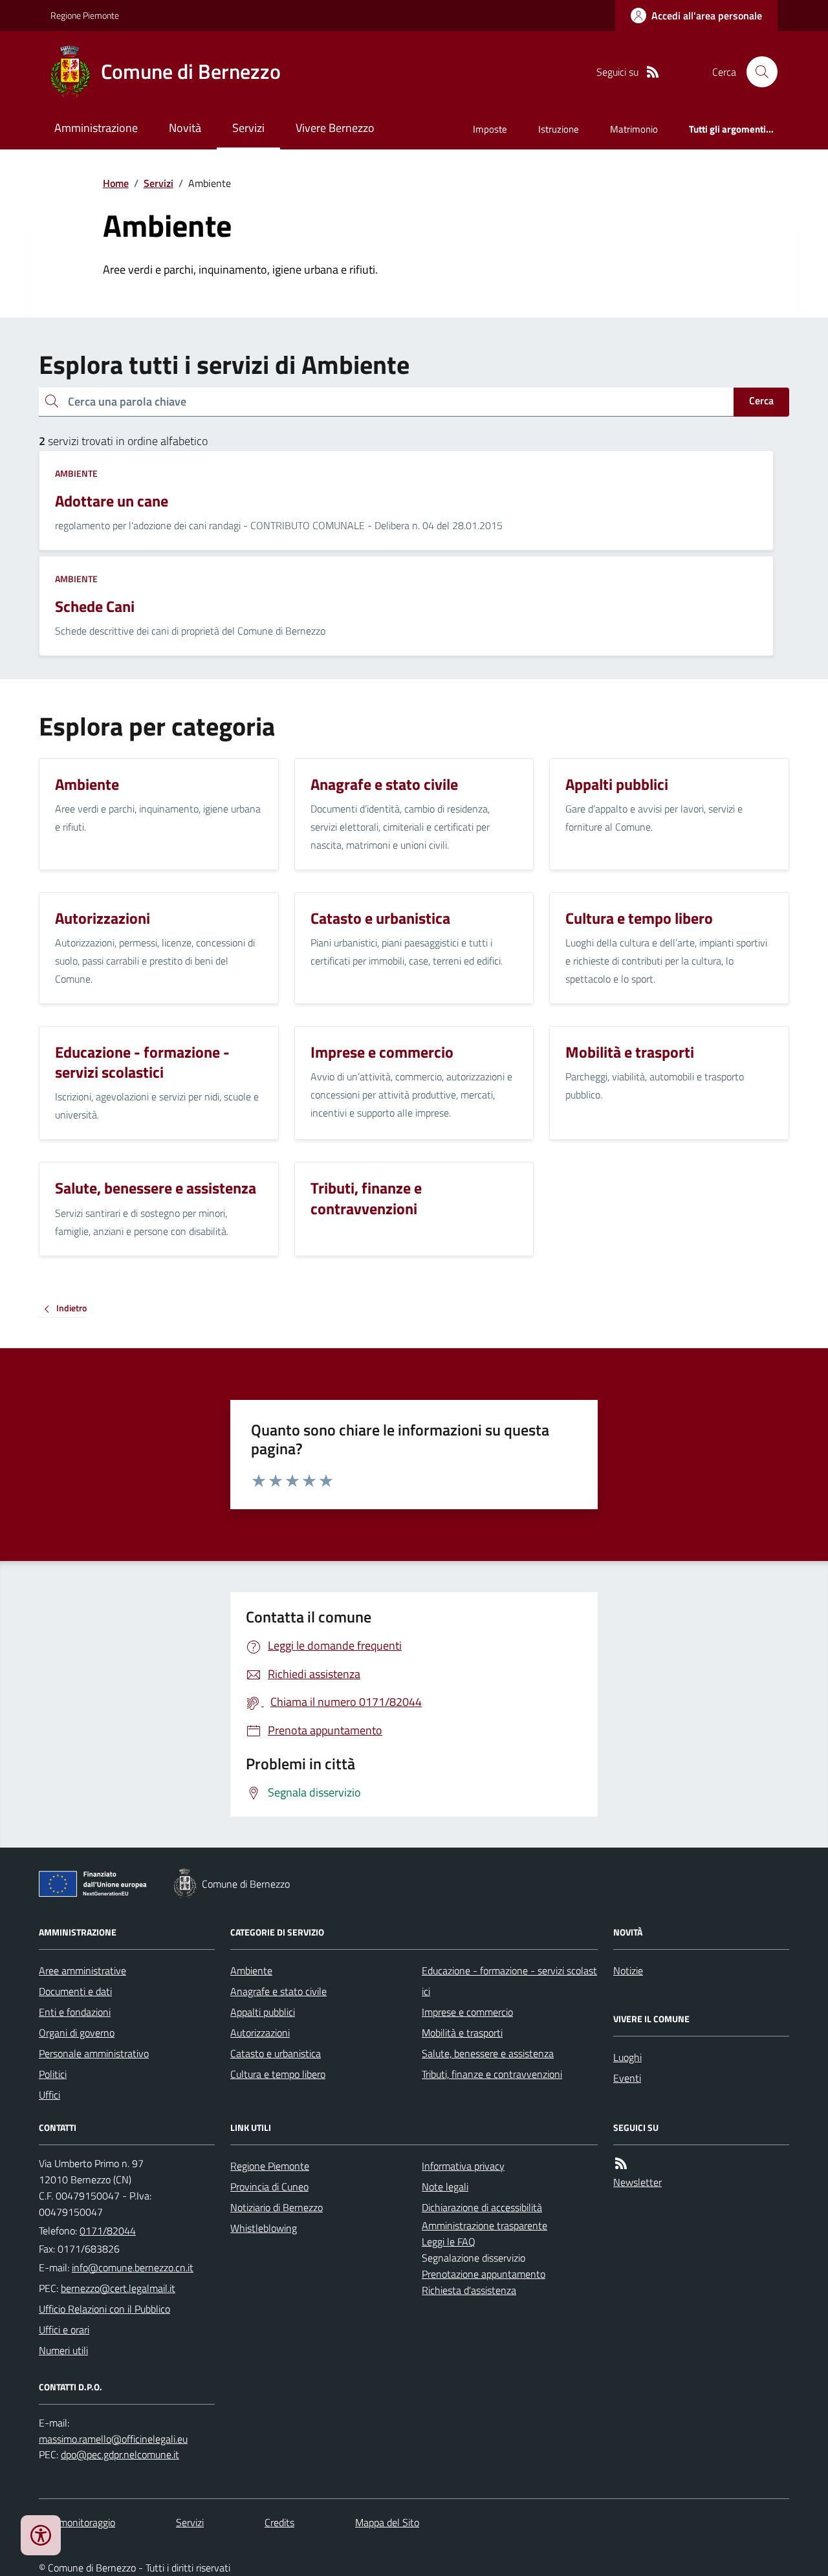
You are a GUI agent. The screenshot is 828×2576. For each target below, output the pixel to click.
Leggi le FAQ (449, 2242)
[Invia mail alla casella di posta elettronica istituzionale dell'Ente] (133, 2267)
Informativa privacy (463, 2166)
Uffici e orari (64, 2330)
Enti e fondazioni (75, 2012)
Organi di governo (77, 2033)
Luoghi (627, 2057)
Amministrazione (96, 128)
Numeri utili (63, 2350)
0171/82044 (108, 2231)
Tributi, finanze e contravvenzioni (492, 2074)
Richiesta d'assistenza (469, 2290)
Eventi (627, 2078)
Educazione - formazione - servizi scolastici (509, 1981)
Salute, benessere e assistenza (488, 2053)
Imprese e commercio (467, 2012)
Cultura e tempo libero (278, 2074)
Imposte (490, 129)
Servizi (248, 128)
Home (116, 183)
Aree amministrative (82, 1970)
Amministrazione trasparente (485, 2225)
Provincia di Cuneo (269, 2187)
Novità (185, 128)
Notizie (628, 1970)
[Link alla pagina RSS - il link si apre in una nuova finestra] (653, 72)
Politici (53, 2074)
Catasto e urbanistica (276, 2053)
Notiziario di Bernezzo (277, 2207)
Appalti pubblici (263, 2012)
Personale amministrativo (94, 2053)
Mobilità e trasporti (462, 2033)
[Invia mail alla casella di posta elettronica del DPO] (113, 2439)
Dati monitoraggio (77, 2522)
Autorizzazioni (260, 2033)
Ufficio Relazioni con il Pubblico (104, 2309)
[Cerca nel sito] (757, 72)
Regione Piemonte (85, 15)
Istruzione (559, 129)
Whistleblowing (264, 2228)
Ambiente (76, 473)
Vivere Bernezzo (335, 128)
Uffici (49, 2095)
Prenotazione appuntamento (484, 2274)
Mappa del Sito (387, 2522)
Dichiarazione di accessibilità (482, 2207)
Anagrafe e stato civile (278, 1991)
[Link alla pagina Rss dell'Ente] (621, 2164)
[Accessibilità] (41, 2535)
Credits (279, 2522)
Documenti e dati (75, 1991)
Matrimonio (634, 129)
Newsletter (637, 2182)
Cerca (761, 400)
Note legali (445, 2187)
